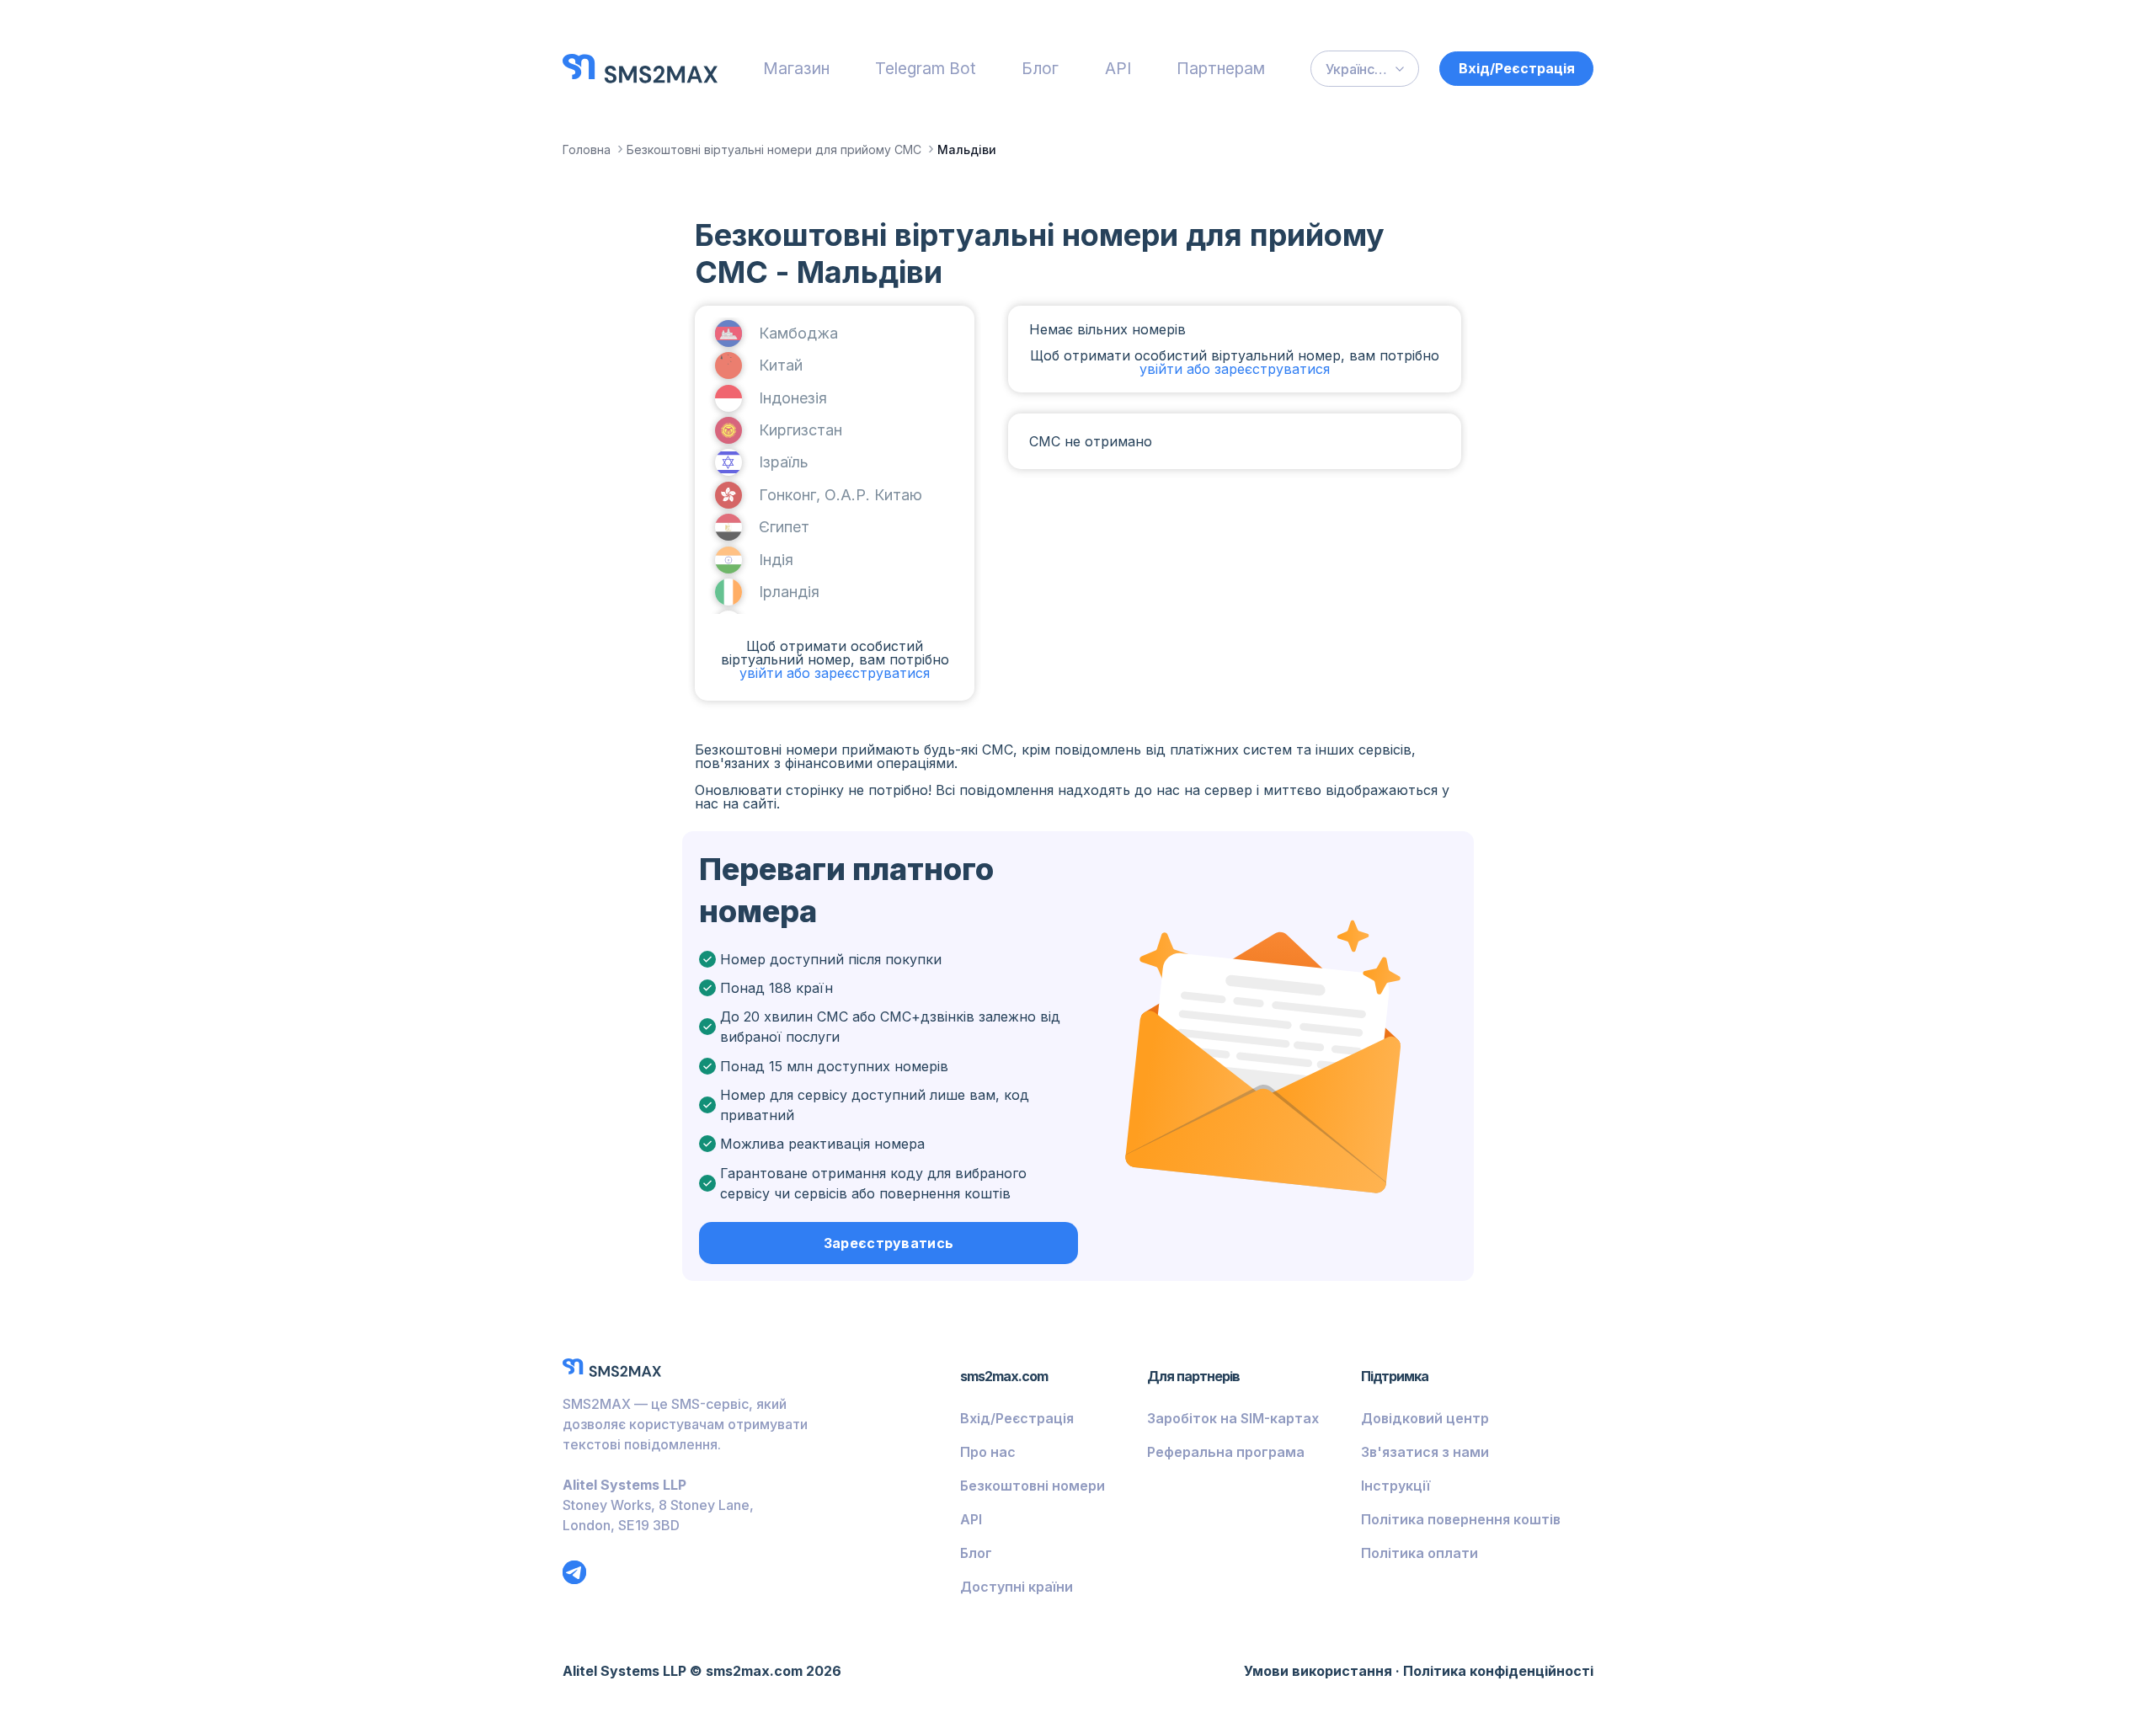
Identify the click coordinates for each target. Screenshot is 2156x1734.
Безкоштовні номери (1033, 1486)
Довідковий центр (1425, 1418)
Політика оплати (1420, 1553)
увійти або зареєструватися (835, 673)
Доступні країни (1017, 1587)
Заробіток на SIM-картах (1233, 1418)
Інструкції (1396, 1486)
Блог (1040, 68)
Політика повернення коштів (1461, 1519)
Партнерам (1221, 68)
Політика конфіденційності (1498, 1671)
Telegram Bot (926, 68)
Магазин (796, 68)
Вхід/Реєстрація (1517, 68)
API (1118, 68)
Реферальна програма (1226, 1452)
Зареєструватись (889, 1243)
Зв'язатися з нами (1425, 1452)
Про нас (988, 1452)
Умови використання (1318, 1671)
